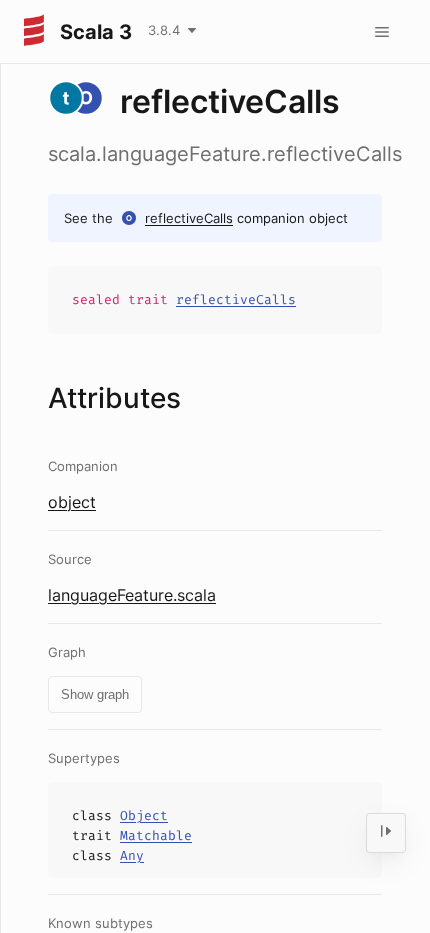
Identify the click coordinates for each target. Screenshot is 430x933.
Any (132, 855)
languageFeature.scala (132, 595)
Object (144, 815)
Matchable (156, 835)
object (72, 502)
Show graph (95, 694)
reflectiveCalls (189, 218)
